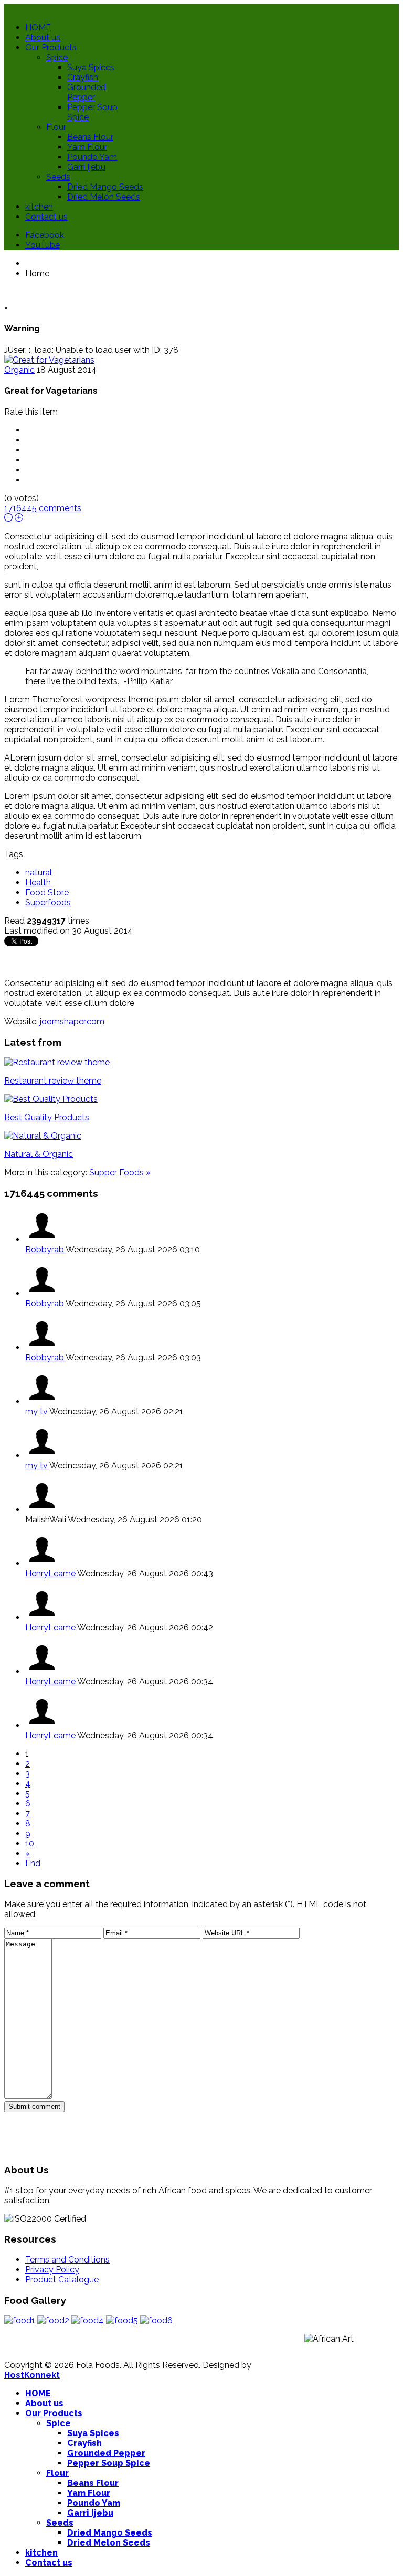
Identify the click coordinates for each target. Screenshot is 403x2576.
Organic (19, 370)
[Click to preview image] (49, 360)
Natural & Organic (39, 1154)
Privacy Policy (52, 2270)
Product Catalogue (62, 2280)
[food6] (156, 2320)
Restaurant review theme (53, 1081)
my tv (37, 1411)
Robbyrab (45, 1249)
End (33, 1863)
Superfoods (48, 902)
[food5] (123, 2320)
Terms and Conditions (67, 2260)
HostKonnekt (32, 2375)
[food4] (89, 2320)
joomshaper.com (72, 1021)
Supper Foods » (120, 1172)
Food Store (47, 892)
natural (39, 873)
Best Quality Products (47, 1117)
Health (38, 883)
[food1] (21, 2320)
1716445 (43, 508)
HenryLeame (51, 1573)
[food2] (54, 2320)
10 (30, 1843)
